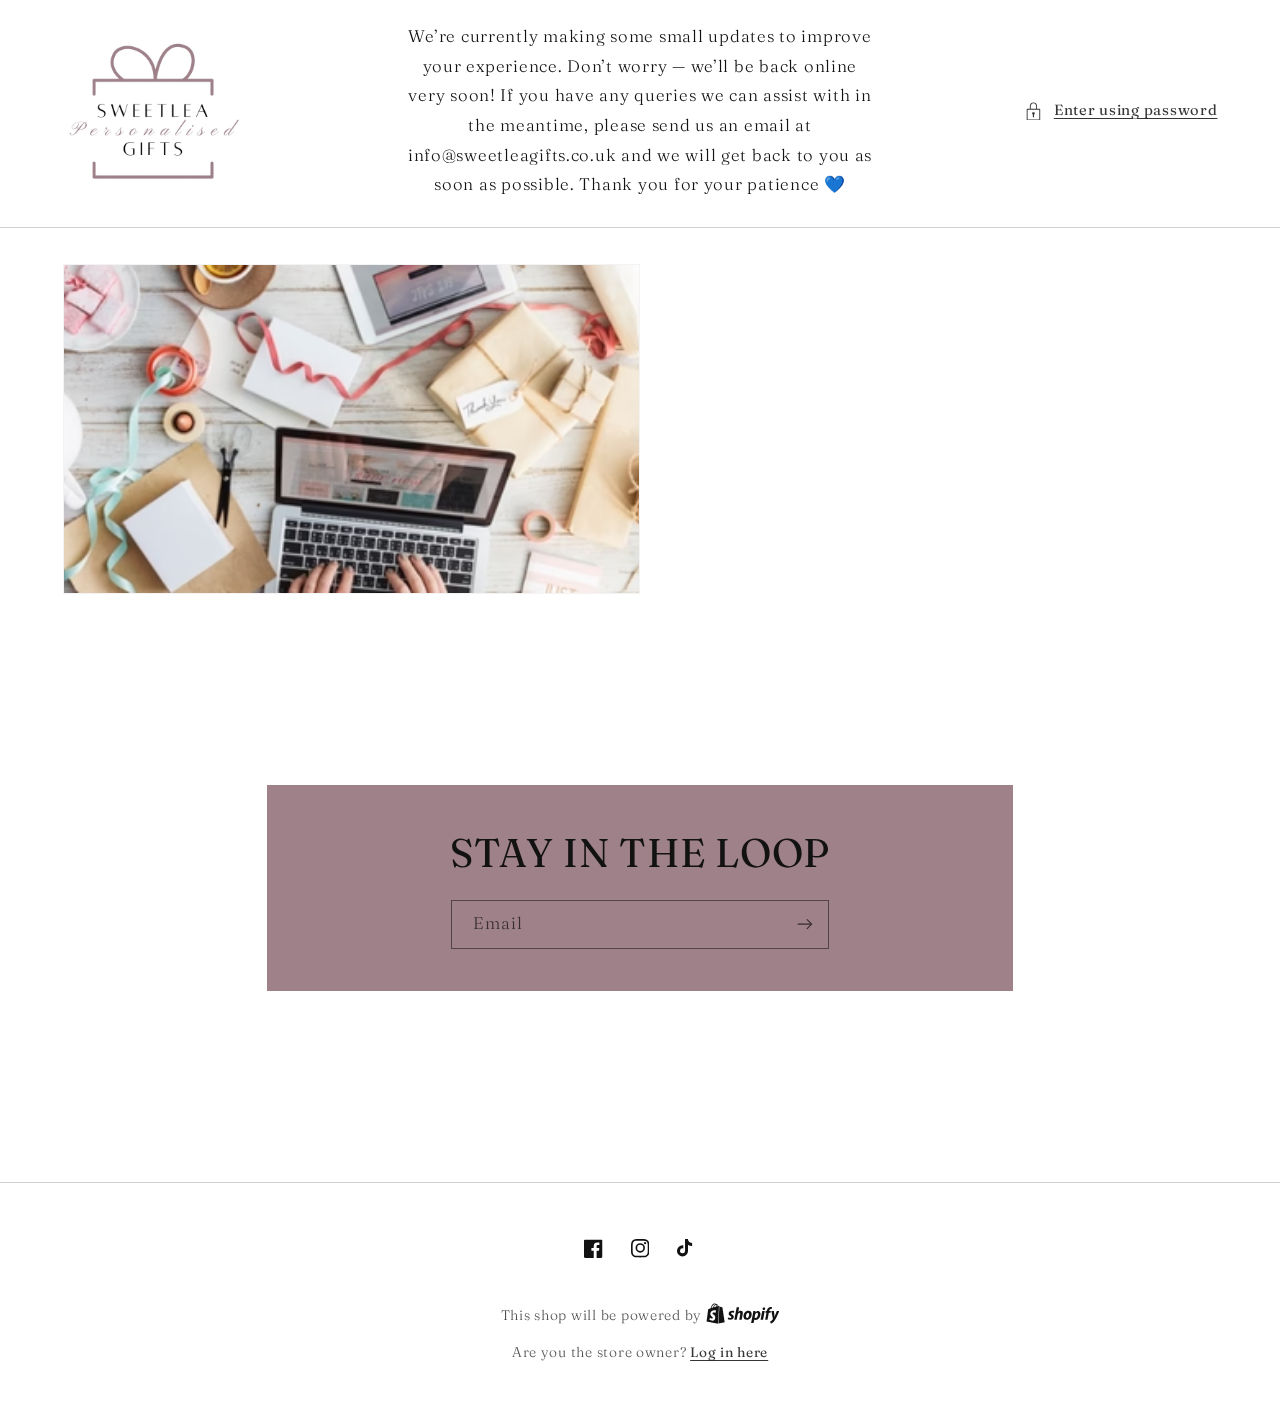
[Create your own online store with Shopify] (743, 1315)
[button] (1120, 111)
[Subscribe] (805, 924)
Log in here (729, 1352)
